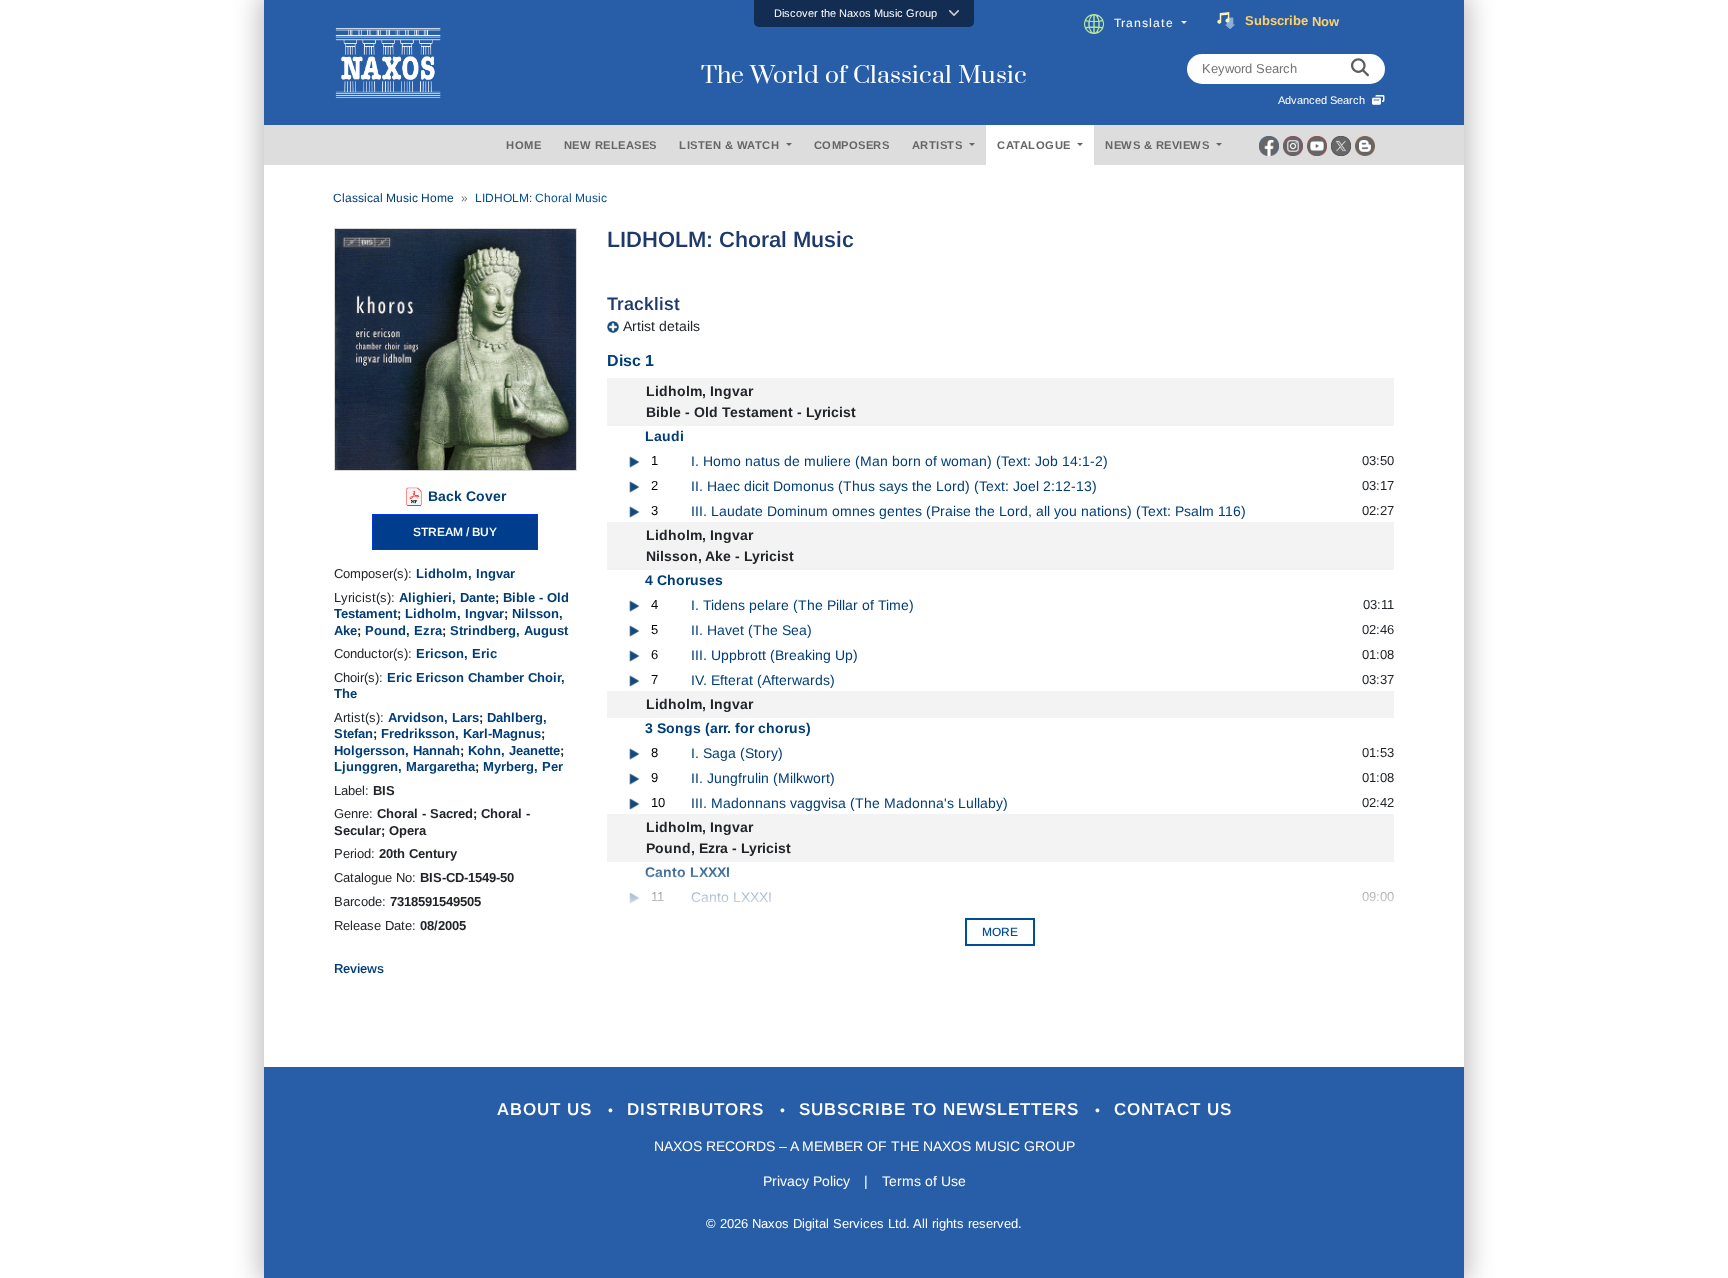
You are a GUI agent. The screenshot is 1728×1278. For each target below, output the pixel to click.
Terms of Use (924, 1181)
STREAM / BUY (455, 532)
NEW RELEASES (610, 145)
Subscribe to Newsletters (942, 1109)
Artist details (661, 326)
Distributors (698, 1109)
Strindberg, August (509, 630)
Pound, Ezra (403, 630)
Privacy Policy (806, 1181)
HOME (523, 145)
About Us (547, 1109)
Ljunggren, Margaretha (404, 766)
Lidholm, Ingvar (465, 573)
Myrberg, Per (523, 766)
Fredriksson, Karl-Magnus (461, 733)
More (1000, 932)
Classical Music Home (393, 198)
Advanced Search (1324, 100)
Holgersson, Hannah (397, 750)
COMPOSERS (852, 145)
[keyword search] (1360, 69)
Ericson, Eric (456, 653)
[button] (864, 13)
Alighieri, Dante (447, 597)
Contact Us (1173, 1109)
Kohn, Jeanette (514, 750)
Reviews (359, 968)
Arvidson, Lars (433, 717)
